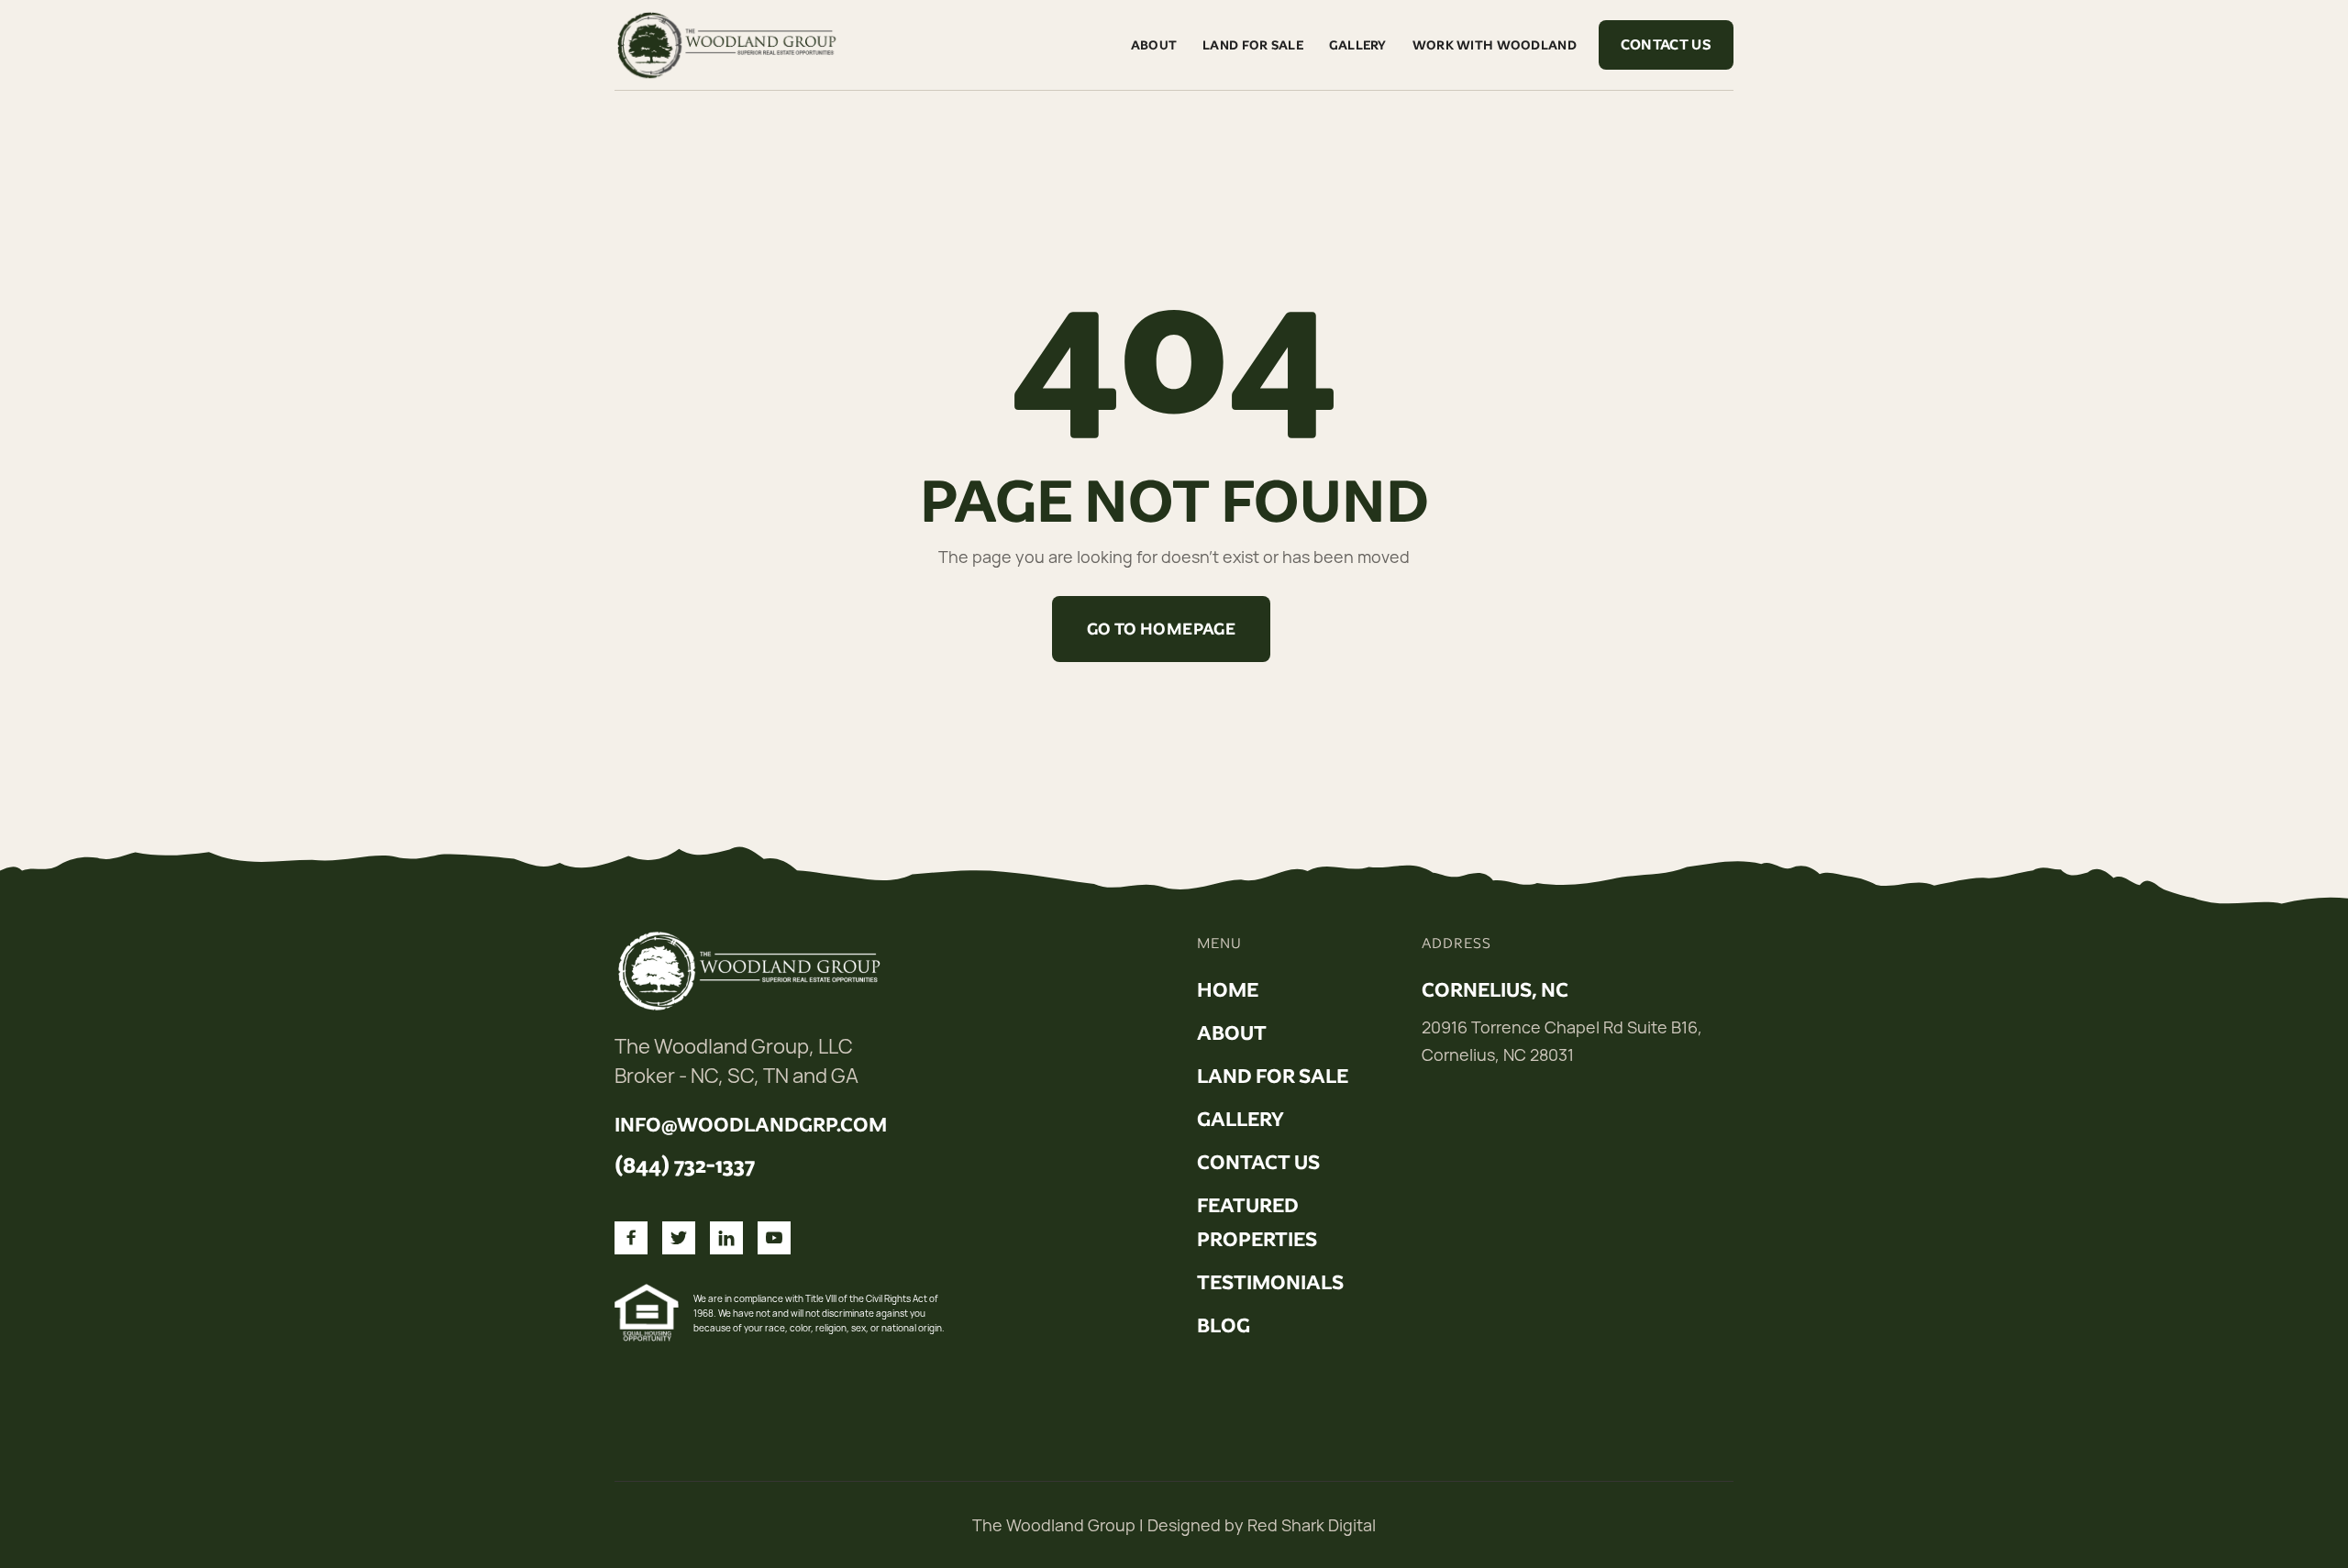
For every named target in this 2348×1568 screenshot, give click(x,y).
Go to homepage (1161, 629)
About (1154, 45)
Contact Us (1666, 44)
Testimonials (1270, 1283)
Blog (1224, 1326)
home (1228, 990)
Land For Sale (1253, 45)
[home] (729, 45)
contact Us (1258, 1163)
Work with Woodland (1495, 45)
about (1232, 1033)
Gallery (1358, 45)
